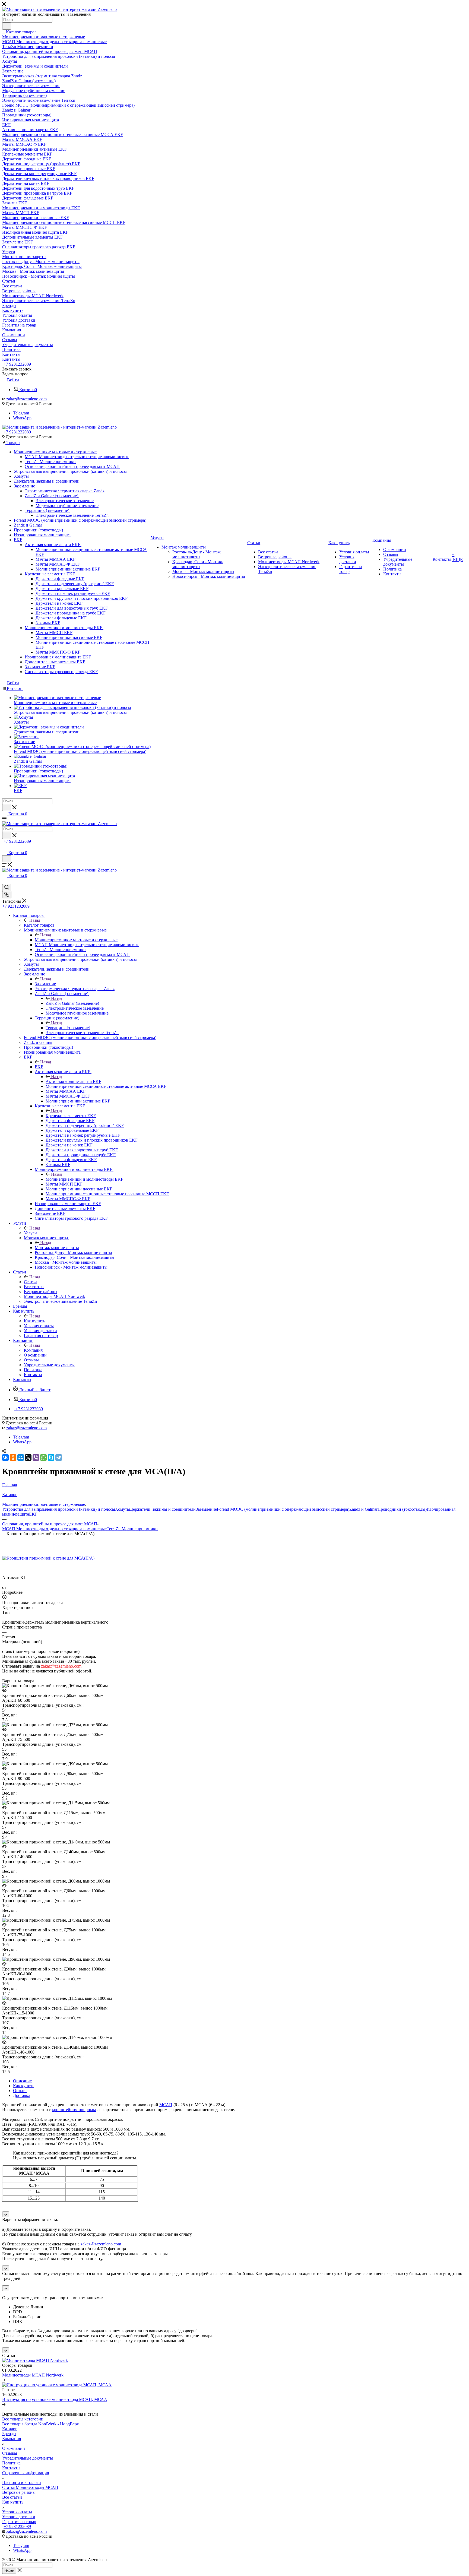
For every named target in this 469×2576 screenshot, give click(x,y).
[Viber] (36, 1457)
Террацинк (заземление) (68, 1028)
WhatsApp (22, 418)
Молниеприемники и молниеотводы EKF (84, 1179)
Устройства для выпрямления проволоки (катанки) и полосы (59, 1509)
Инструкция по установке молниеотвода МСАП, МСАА (55, 2399)
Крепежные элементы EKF (71, 1116)
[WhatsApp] (43, 1457)
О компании (14, 2448)
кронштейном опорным (74, 2110)
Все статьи (12, 2497)
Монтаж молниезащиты (57, 1248)
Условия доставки (19, 2517)
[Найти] (7, 26)
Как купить (34, 1321)
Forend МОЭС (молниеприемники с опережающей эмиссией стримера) (283, 1509)
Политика (11, 2463)
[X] (28, 1457)
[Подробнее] (4, 2380)
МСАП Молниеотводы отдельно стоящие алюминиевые (54, 1529)
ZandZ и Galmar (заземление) (72, 1003)
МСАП (166, 2105)
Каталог (10, 2429)
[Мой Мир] (21, 1457)
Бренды (9, 2434)
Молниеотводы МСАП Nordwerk (33, 2375)
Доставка (22, 2095)
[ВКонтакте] (5, 1457)
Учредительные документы (28, 2458)
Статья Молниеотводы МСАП (30, 2487)
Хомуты (123, 1509)
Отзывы (10, 2453)
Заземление (45, 984)
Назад (35, 920)
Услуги (30, 1233)
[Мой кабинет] (5, 847)
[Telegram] (59, 1457)
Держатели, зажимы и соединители (163, 1509)
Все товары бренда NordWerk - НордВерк (41, 2424)
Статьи (30, 1282)
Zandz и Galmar (363, 1509)
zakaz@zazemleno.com (26, 399)
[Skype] (51, 1457)
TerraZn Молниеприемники (132, 1529)
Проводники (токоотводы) (402, 1509)
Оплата (20, 2091)
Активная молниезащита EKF (73, 1081)
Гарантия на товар (19, 2522)
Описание (22, 2081)
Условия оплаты (17, 2512)
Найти (9, 2571)
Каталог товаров (39, 925)
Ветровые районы (19, 2492)
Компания (33, 1350)
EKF (39, 1067)
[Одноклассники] (13, 1457)
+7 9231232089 (17, 364)
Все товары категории (23, 2419)
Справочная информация (26, 2473)
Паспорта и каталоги (22, 2482)
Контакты (11, 2468)
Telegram (21, 413)
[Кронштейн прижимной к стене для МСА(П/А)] (48, 1558)
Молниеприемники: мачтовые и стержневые (76, 940)
